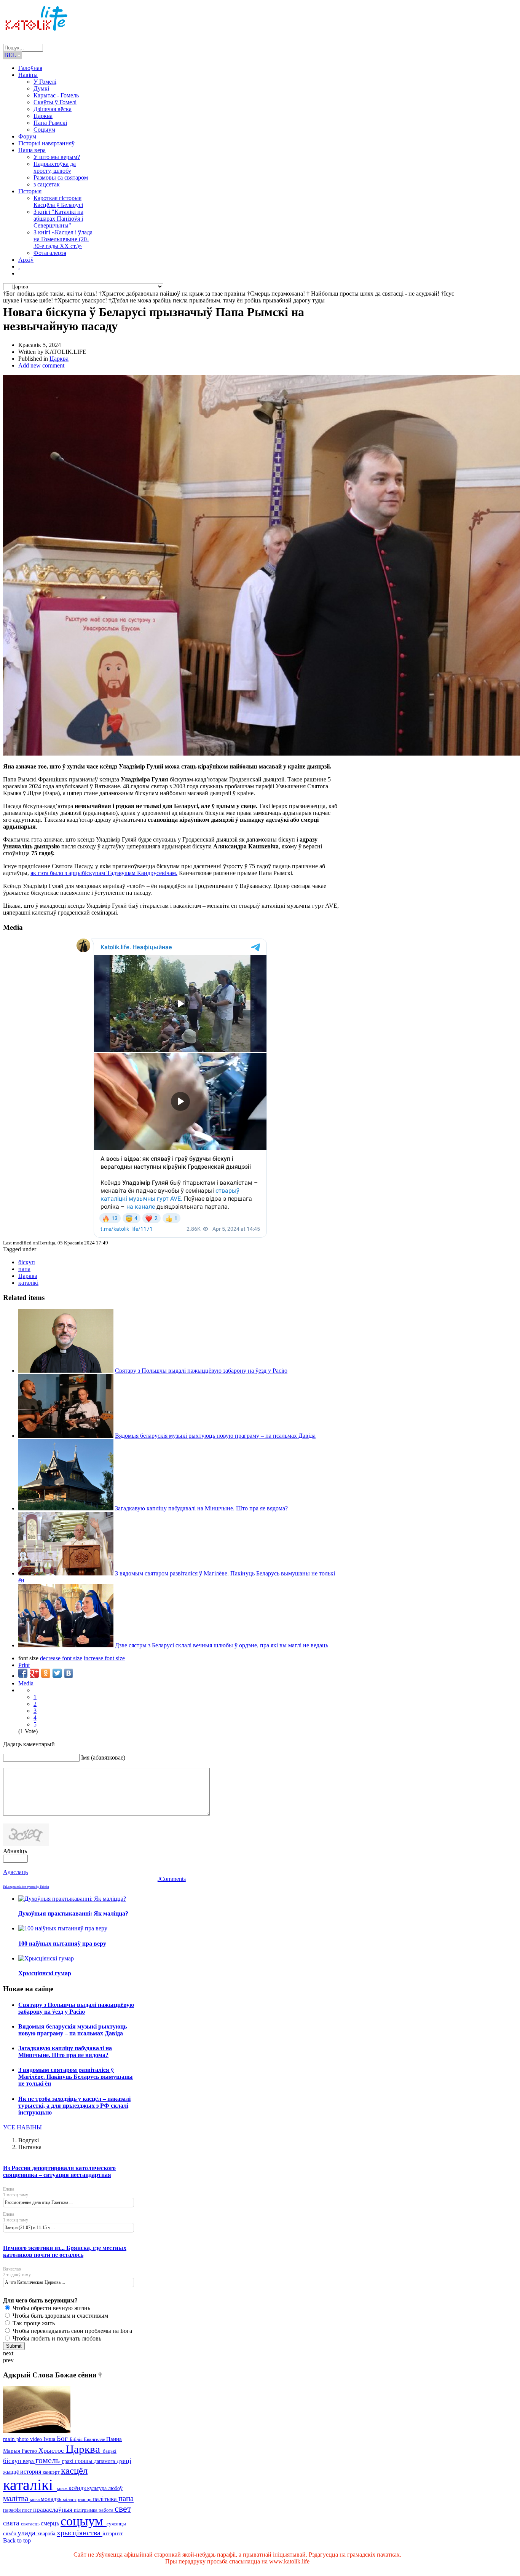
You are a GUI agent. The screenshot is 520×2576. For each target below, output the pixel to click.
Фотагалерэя (50, 253)
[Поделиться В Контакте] (69, 1673)
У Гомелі (45, 82)
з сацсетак (47, 184)
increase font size (104, 1658)
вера (29, 2461)
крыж (63, 2488)
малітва (17, 2498)
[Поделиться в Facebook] (23, 1673)
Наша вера (32, 150)
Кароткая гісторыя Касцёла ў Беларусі (58, 201)
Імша (50, 2439)
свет (123, 2508)
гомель (49, 2460)
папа (24, 1269)
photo (23, 2439)
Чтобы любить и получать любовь (56, 2338)
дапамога (105, 2461)
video (37, 2439)
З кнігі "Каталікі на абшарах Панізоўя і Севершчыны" (58, 219)
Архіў (26, 260)
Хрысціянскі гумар (45, 1973)
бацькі (110, 2451)
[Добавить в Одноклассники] (46, 1673)
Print (24, 1665)
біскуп (27, 1262)
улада (27, 2533)
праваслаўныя (53, 2510)
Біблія (77, 2439)
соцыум (84, 2521)
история (31, 2472)
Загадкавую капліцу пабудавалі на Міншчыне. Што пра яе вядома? (201, 1508)
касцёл (74, 2470)
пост (28, 2510)
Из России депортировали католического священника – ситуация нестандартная (59, 2171)
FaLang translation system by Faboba (26, 1887)
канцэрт (52, 2472)
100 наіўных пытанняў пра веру (62, 1944)
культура (98, 2488)
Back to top (17, 2540)
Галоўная (30, 68)
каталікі (28, 1283)
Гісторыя (30, 191)
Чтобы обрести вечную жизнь (51, 2308)
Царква (43, 116)
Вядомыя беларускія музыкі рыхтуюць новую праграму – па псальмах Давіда (215, 1436)
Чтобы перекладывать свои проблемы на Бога (72, 2331)
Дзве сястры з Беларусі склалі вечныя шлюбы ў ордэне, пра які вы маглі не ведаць (222, 1645)
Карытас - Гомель (56, 95)
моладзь (52, 2499)
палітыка (105, 2499)
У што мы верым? (57, 157)
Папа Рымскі (50, 123)
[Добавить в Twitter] (57, 1673)
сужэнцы (116, 2524)
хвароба (47, 2533)
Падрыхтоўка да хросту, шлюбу (55, 167)
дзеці (124, 2461)
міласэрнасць (78, 2499)
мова (35, 2500)
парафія (13, 2510)
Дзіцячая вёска (53, 109)
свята (12, 2523)
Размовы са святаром (61, 177)
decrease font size (61, 1658)
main (10, 2439)
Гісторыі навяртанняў (46, 143)
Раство (30, 2451)
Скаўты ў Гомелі (55, 102)
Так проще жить (33, 2323)
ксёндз (78, 2488)
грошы (85, 2461)
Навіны (28, 75)
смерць (51, 2523)
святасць (31, 2524)
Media (26, 1683)
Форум (27, 136)
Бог (63, 2438)
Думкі (41, 88)
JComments (172, 1879)
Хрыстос (52, 2450)
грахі (69, 2461)
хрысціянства (80, 2533)
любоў (115, 2488)
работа (107, 2510)
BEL (11, 55)
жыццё (12, 2472)
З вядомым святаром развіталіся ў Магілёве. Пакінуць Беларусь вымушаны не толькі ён (76, 2077)
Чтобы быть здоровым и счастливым (60, 2316)
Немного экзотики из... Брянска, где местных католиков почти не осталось (65, 2251)
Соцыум (44, 130)
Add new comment (41, 365)
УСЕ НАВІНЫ (22, 2127)
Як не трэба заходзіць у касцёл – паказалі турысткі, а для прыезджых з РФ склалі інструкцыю (74, 2106)
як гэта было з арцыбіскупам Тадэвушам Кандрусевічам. (104, 873)
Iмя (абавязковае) (103, 1757)
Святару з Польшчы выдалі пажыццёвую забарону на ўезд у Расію (201, 1371)
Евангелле (95, 2439)
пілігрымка (86, 2510)
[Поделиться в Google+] (34, 1673)
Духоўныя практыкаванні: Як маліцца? (73, 1913)
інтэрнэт (113, 2533)
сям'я (10, 2533)
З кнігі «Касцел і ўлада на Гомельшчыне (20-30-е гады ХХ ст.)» (63, 239)
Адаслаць (15, 1872)
